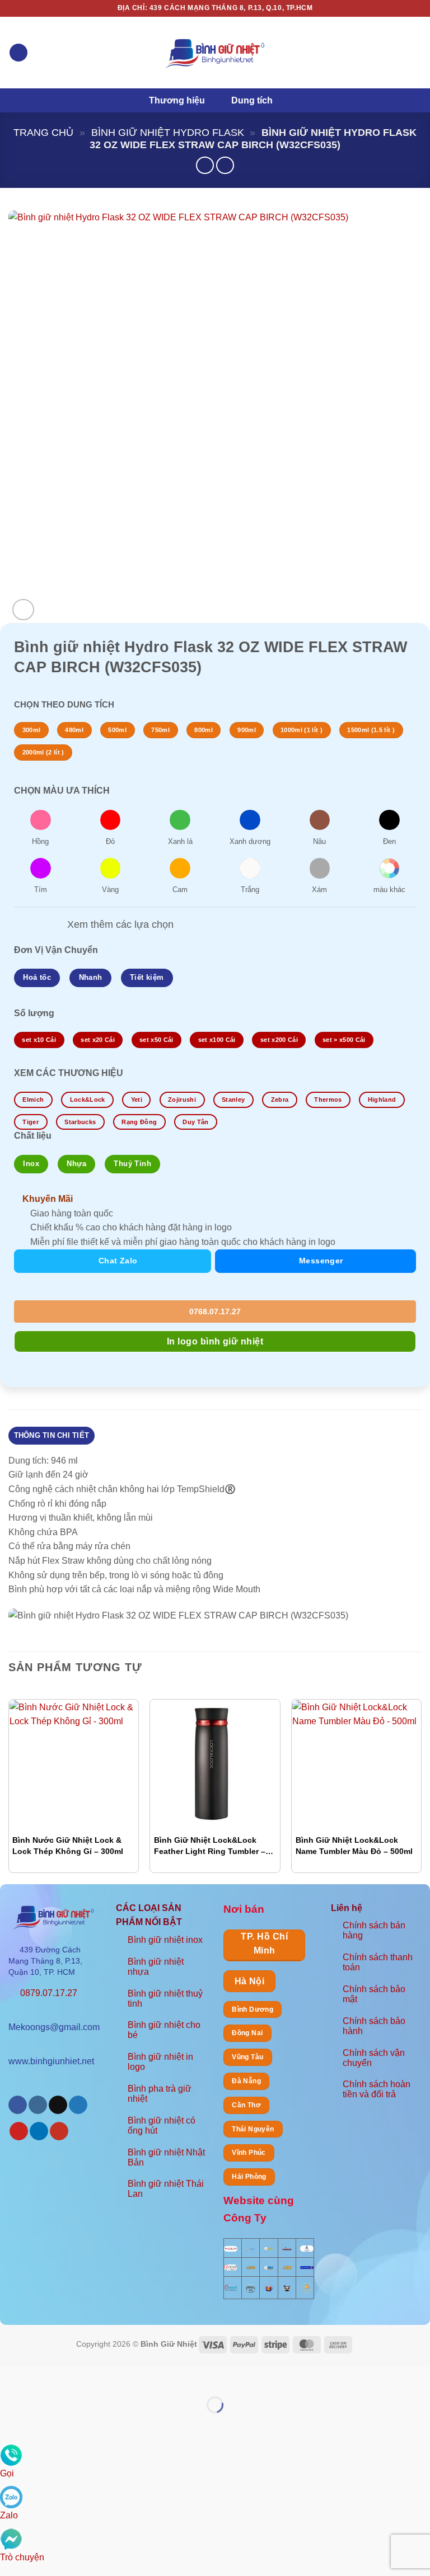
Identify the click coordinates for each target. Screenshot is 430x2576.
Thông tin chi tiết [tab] (52, 1435)
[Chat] (11, 2538)
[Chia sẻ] (76, 2377)
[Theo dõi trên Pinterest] (19, 2131)
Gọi (7, 2473)
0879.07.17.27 (49, 1993)
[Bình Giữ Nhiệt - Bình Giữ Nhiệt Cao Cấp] (215, 52)
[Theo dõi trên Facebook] (18, 2105)
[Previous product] (225, 165)
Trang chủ (43, 132)
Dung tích (252, 100)
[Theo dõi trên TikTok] (58, 2105)
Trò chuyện (22, 2557)
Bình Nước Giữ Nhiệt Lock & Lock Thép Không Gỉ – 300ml (68, 1846)
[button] (18, 53)
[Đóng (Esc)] (109, 2377)
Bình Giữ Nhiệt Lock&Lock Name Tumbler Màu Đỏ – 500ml (354, 1846)
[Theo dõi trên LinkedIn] (39, 2131)
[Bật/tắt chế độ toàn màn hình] (44, 2377)
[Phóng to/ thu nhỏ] (11, 2377)
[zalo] (11, 2496)
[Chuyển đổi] (49, 925)
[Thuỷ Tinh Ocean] (231, 2287)
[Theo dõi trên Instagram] (38, 2105)
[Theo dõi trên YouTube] (59, 2131)
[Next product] (205, 165)
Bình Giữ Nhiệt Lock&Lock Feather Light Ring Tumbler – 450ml (210, 1846)
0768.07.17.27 (214, 1311)
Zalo (9, 2515)
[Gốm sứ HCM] (269, 2267)
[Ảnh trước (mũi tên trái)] (11, 2424)
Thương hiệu (177, 100)
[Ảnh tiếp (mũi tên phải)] (44, 2424)
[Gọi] (11, 2454)
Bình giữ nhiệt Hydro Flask (168, 132)
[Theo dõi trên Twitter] (78, 2105)
